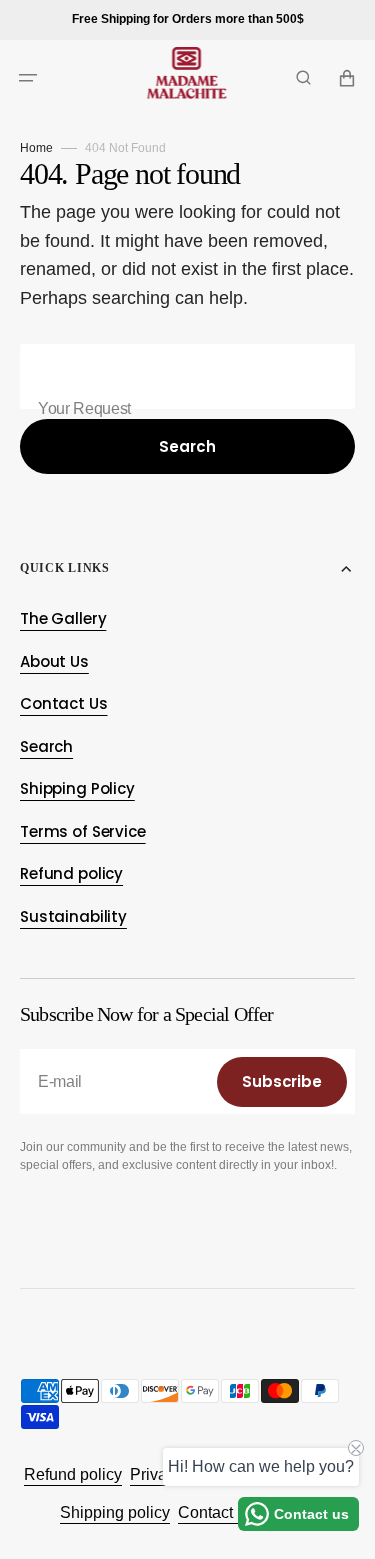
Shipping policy (115, 1512)
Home (36, 148)
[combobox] (187, 376)
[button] (28, 78)
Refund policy (73, 1474)
